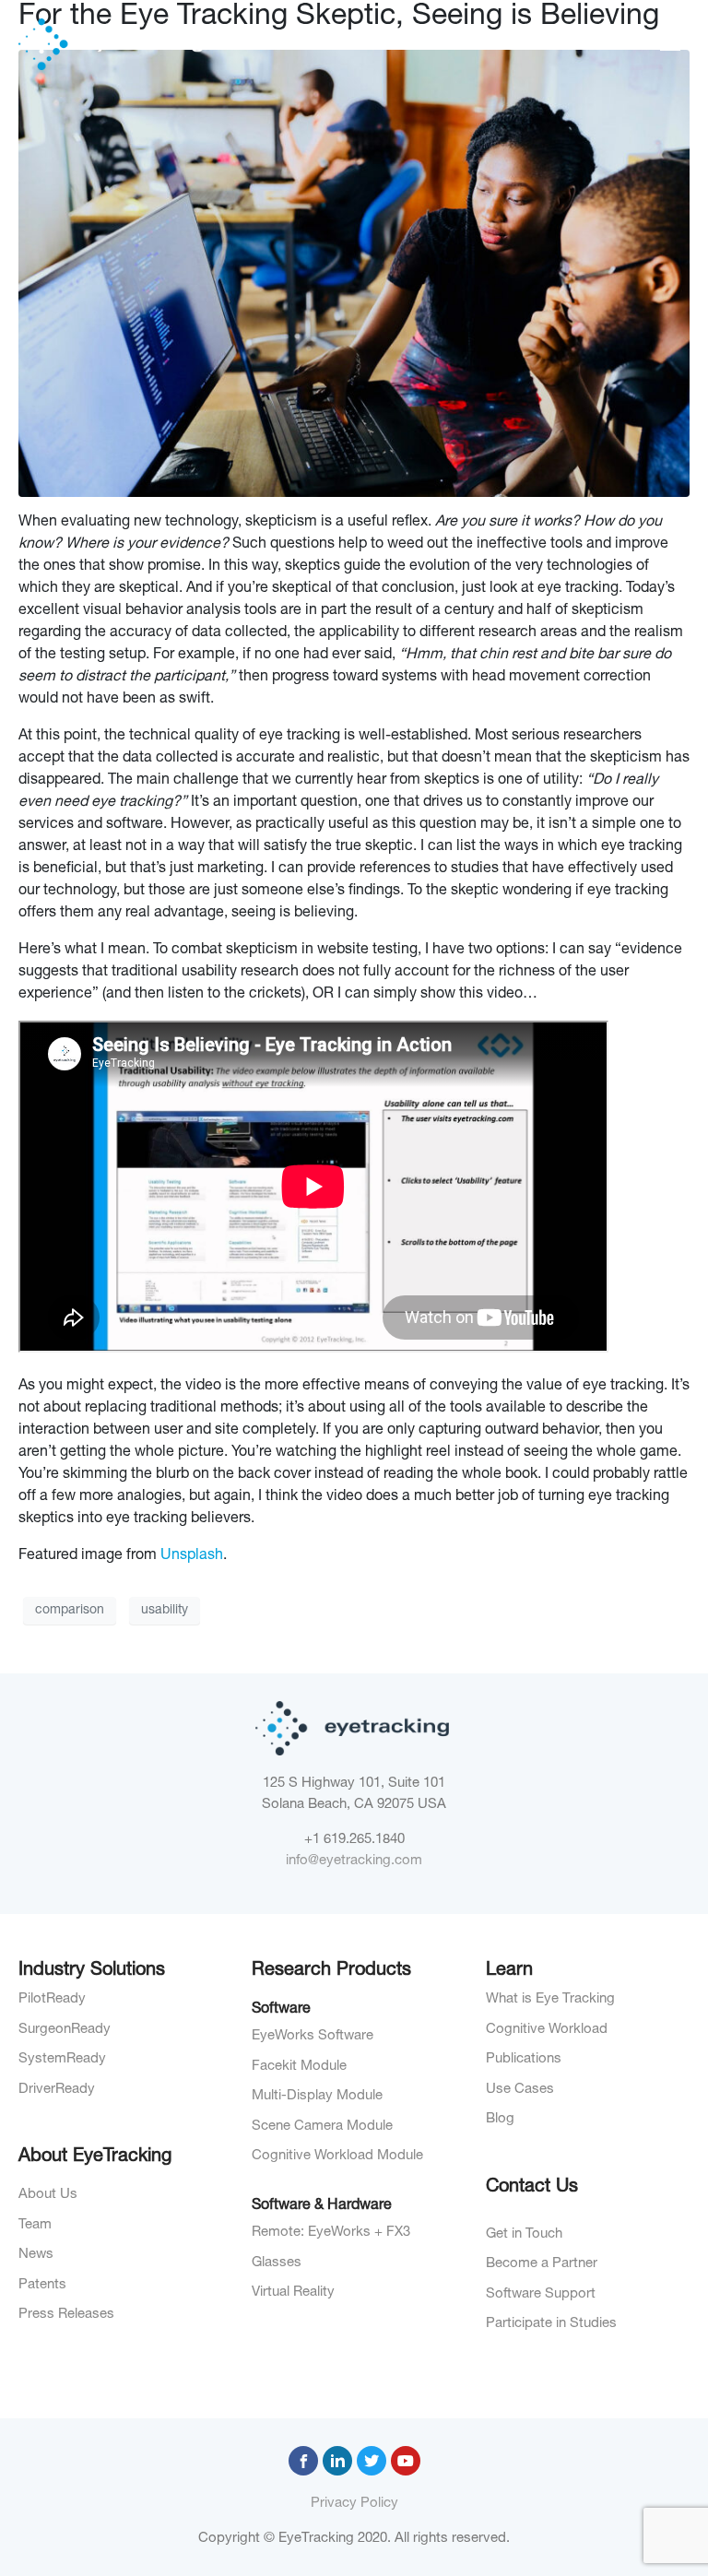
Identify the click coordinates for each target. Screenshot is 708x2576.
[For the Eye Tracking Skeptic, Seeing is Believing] (354, 275)
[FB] (303, 2461)
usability (165, 1611)
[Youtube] (406, 2461)
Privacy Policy (354, 2504)
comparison (70, 1611)
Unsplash (192, 1556)
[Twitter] (372, 2461)
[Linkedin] (337, 2461)
